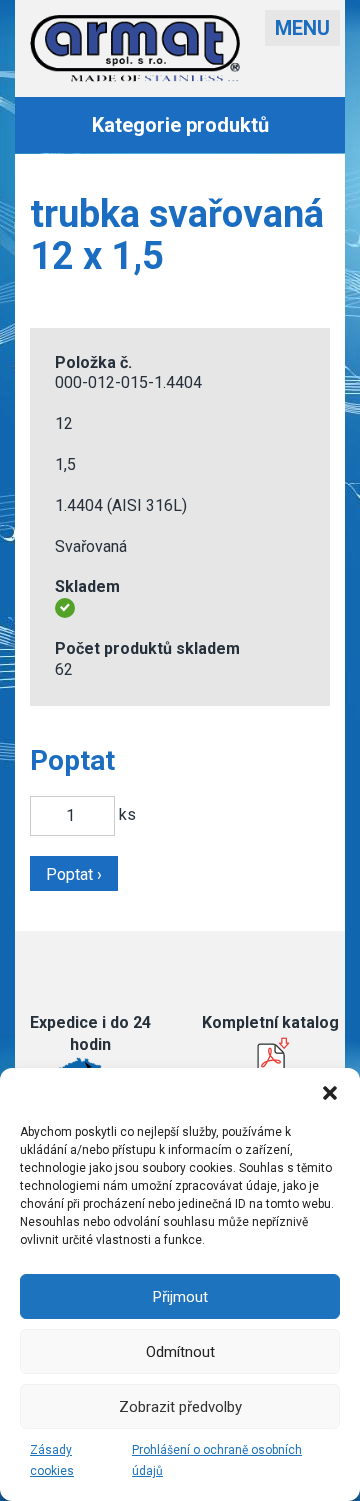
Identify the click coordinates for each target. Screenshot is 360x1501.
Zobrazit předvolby (180, 1407)
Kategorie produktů (180, 125)
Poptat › (74, 874)
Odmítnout (180, 1352)
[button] (330, 1093)
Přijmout (180, 1297)
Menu (302, 28)
